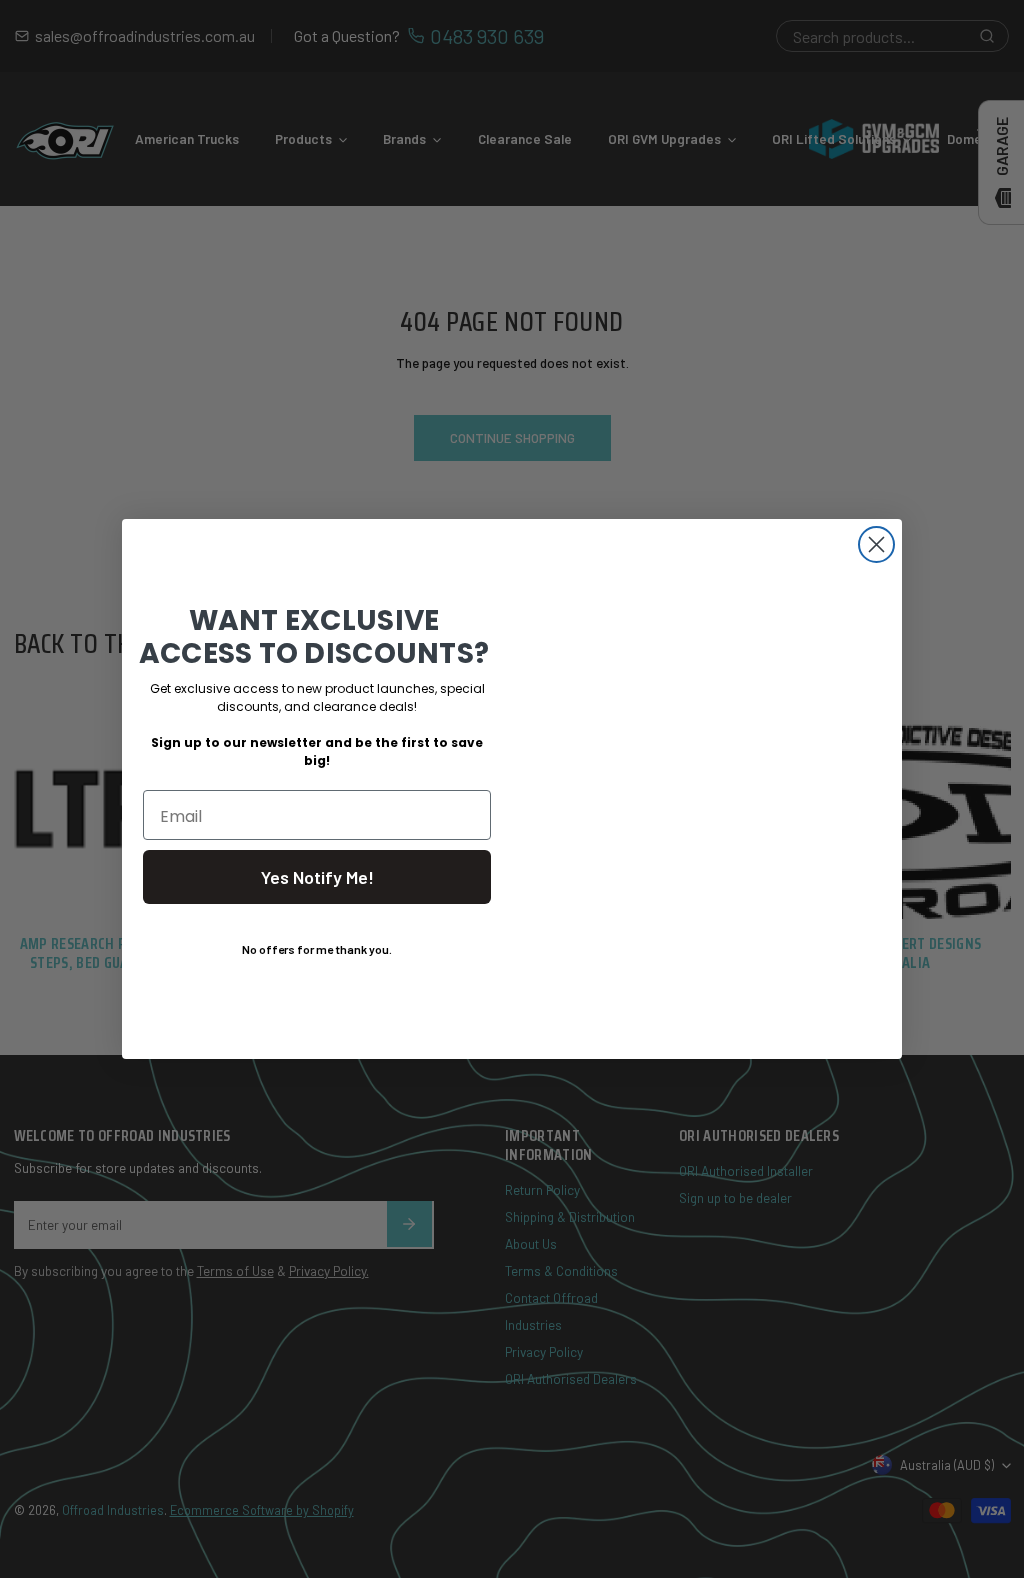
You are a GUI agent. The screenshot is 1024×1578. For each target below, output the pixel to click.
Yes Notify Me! (317, 877)
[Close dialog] (876, 544)
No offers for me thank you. (317, 949)
